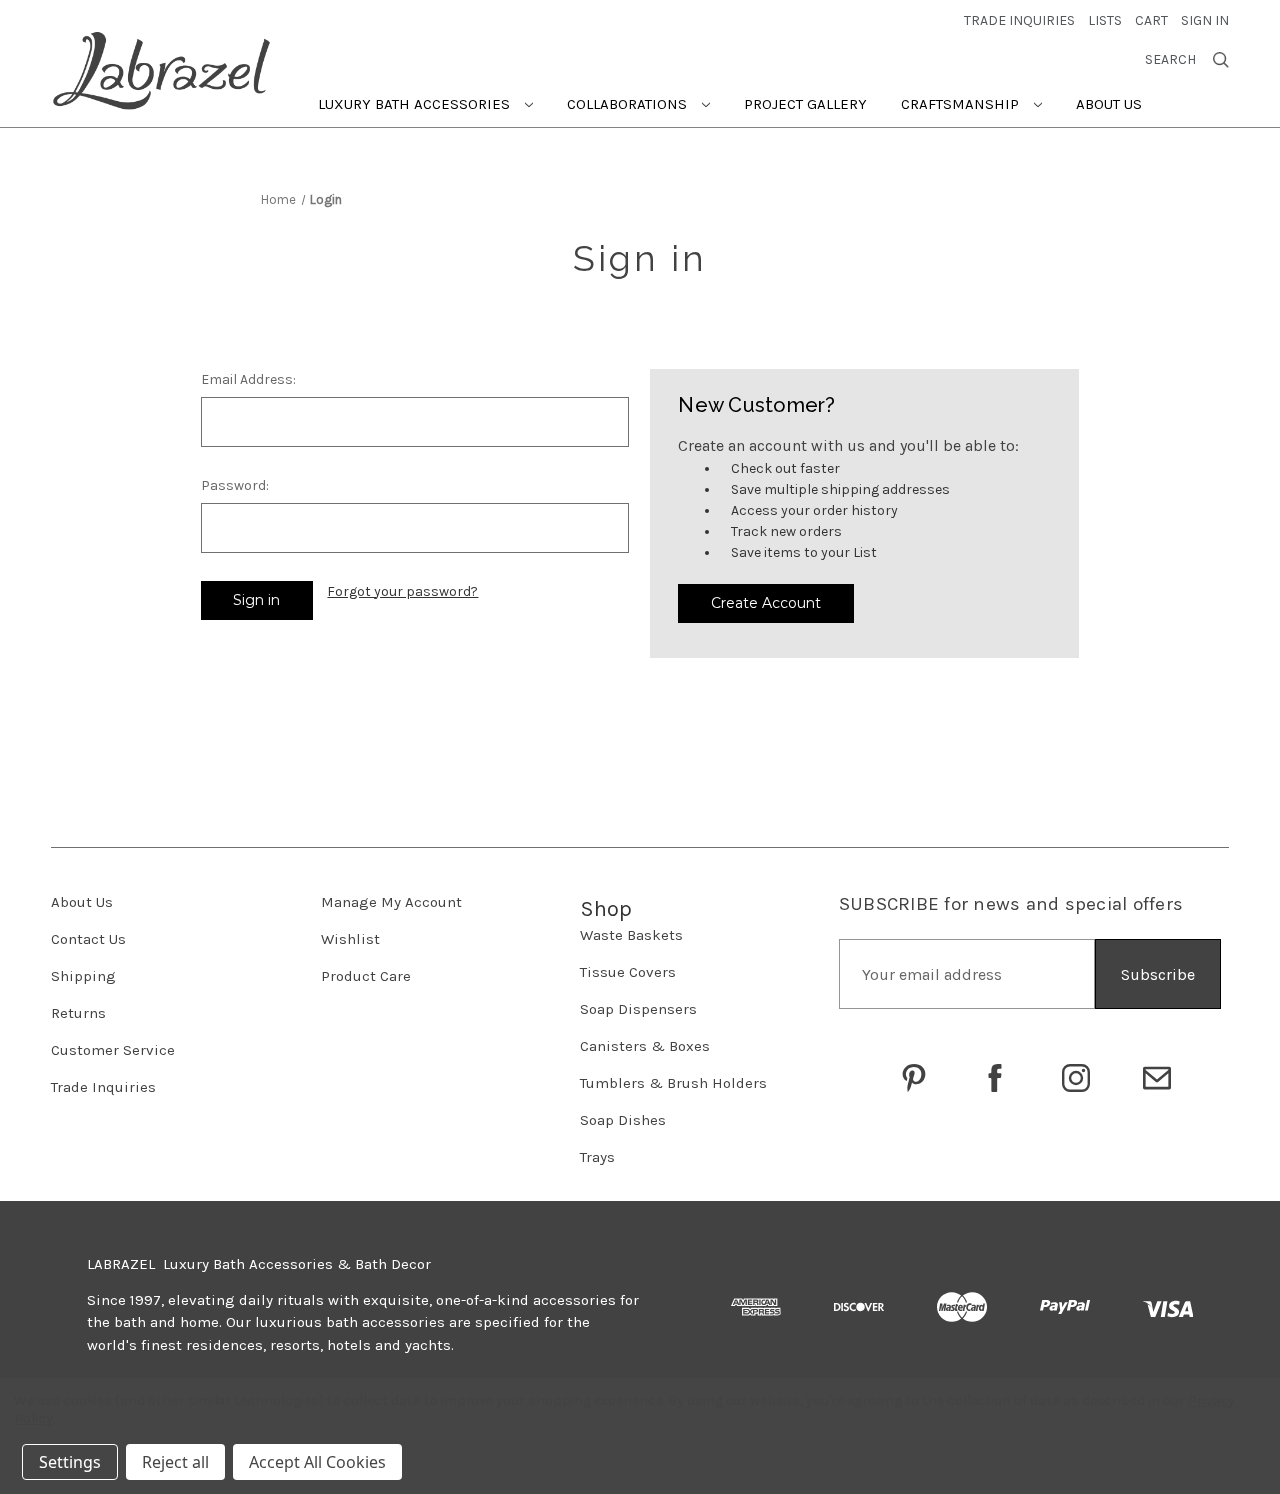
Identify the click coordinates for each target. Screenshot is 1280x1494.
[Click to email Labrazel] (1157, 1078)
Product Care (366, 976)
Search (1170, 60)
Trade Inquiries (103, 1087)
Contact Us (88, 939)
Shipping (83, 976)
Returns (78, 1013)
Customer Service (113, 1050)
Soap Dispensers (638, 1009)
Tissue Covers (628, 972)
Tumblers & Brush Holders (673, 1083)
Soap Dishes (623, 1120)
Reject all (175, 1462)
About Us (1109, 104)
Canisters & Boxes (645, 1046)
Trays (597, 1157)
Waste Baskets (631, 935)
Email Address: (248, 379)
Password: (235, 485)
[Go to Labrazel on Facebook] (995, 1078)
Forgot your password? (402, 591)
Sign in (1205, 20)
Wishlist (350, 939)
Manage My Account (391, 902)
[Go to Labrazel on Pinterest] (914, 1078)
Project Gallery (805, 104)
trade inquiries (1019, 20)
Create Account (766, 603)
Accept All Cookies (317, 1462)
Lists (1105, 20)
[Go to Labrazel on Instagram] (1076, 1078)
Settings (70, 1462)
